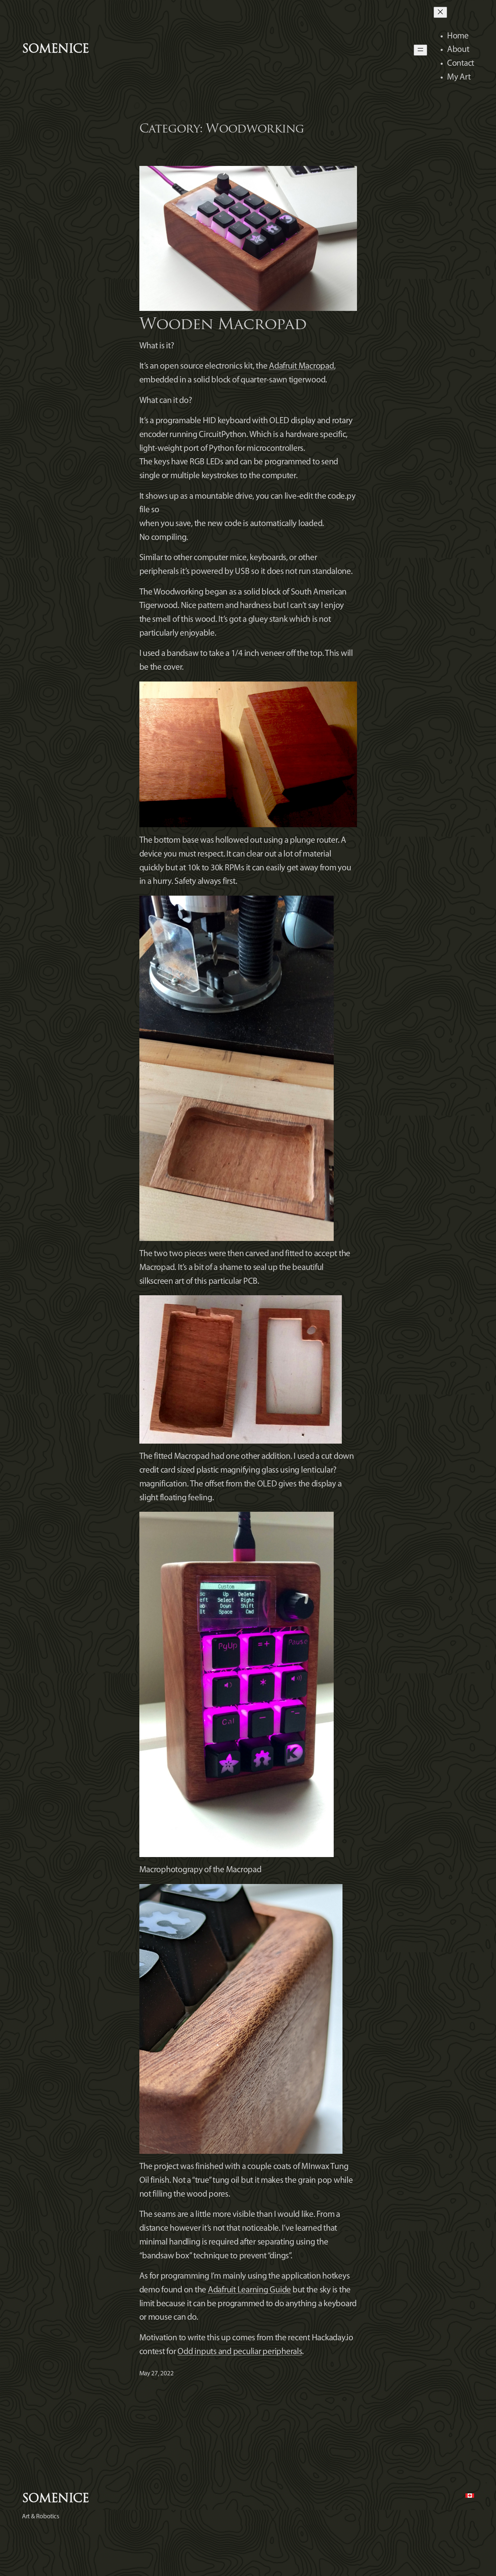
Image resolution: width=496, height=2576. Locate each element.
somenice (55, 50)
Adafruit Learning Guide (249, 2290)
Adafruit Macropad (301, 366)
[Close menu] (440, 12)
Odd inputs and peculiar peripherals (240, 2352)
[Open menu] (420, 50)
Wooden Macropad (223, 325)
